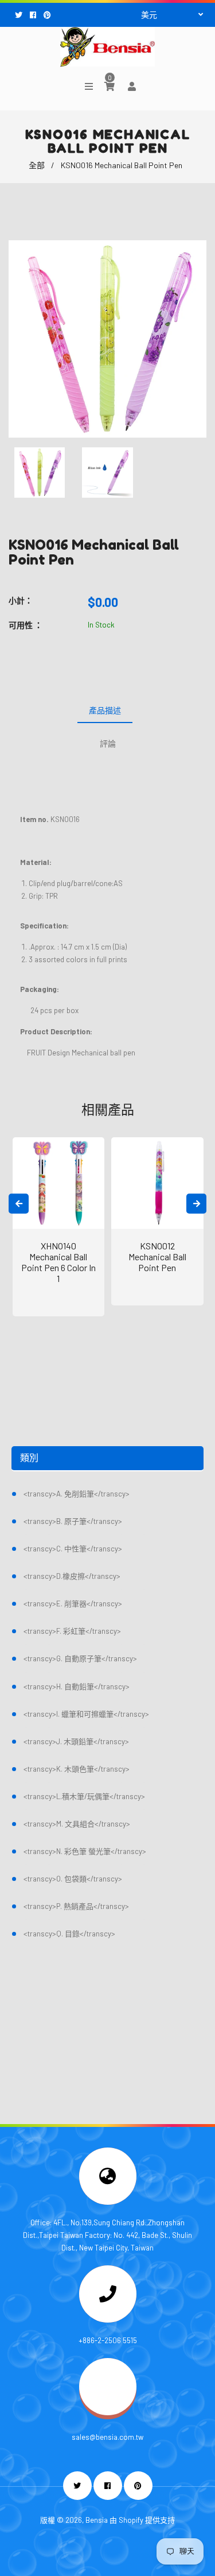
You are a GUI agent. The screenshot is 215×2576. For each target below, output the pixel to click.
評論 (108, 743)
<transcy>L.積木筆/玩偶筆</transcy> (84, 1796)
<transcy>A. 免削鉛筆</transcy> (77, 1494)
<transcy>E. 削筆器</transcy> (73, 1603)
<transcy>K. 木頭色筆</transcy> (77, 1769)
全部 (37, 165)
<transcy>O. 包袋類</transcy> (73, 1879)
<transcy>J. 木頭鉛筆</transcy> (76, 1741)
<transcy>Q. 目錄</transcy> (69, 1934)
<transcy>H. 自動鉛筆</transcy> (77, 1686)
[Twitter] (20, 15)
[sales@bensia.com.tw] (108, 2412)
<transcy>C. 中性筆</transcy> (73, 1549)
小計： (21, 600)
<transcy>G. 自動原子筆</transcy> (80, 1658)
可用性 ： (26, 625)
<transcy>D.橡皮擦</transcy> (72, 1576)
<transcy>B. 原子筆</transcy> (73, 1521)
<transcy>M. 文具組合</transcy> (77, 1824)
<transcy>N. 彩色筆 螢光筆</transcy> (85, 1851)
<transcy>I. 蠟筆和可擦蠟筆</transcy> (86, 1714)
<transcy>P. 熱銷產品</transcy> (76, 1906)
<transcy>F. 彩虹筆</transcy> (72, 1631)
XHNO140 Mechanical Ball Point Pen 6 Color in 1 (58, 1262)
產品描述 (105, 710)
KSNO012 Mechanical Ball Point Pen (157, 1257)
